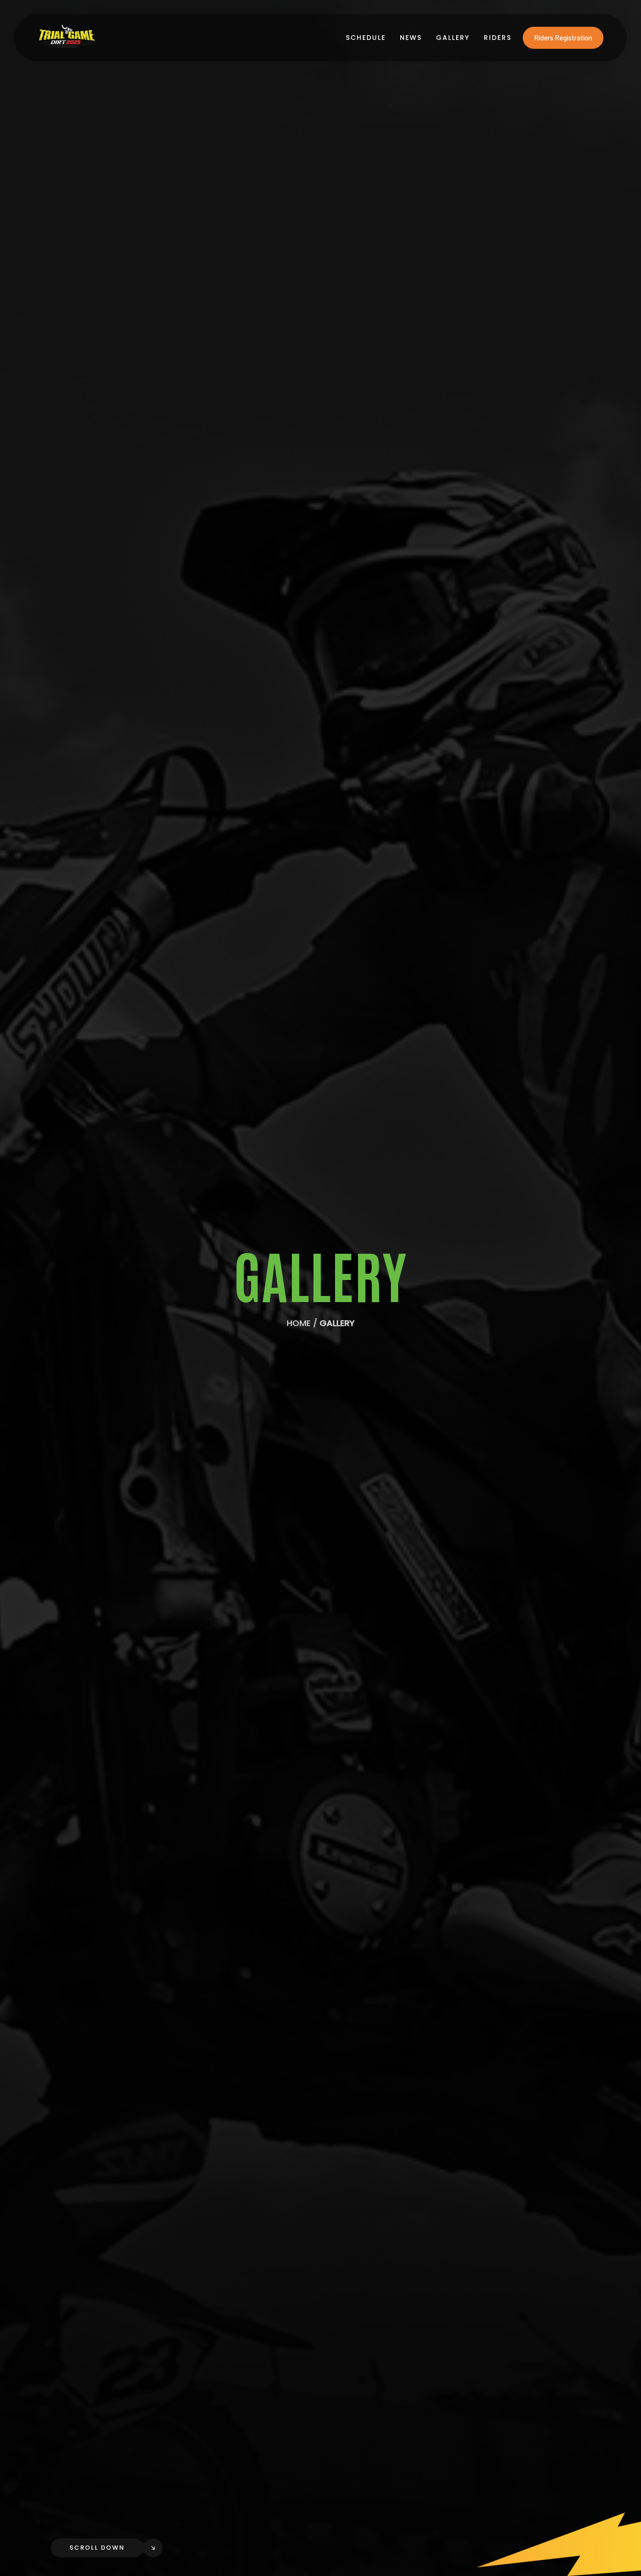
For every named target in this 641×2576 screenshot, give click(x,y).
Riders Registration (563, 38)
